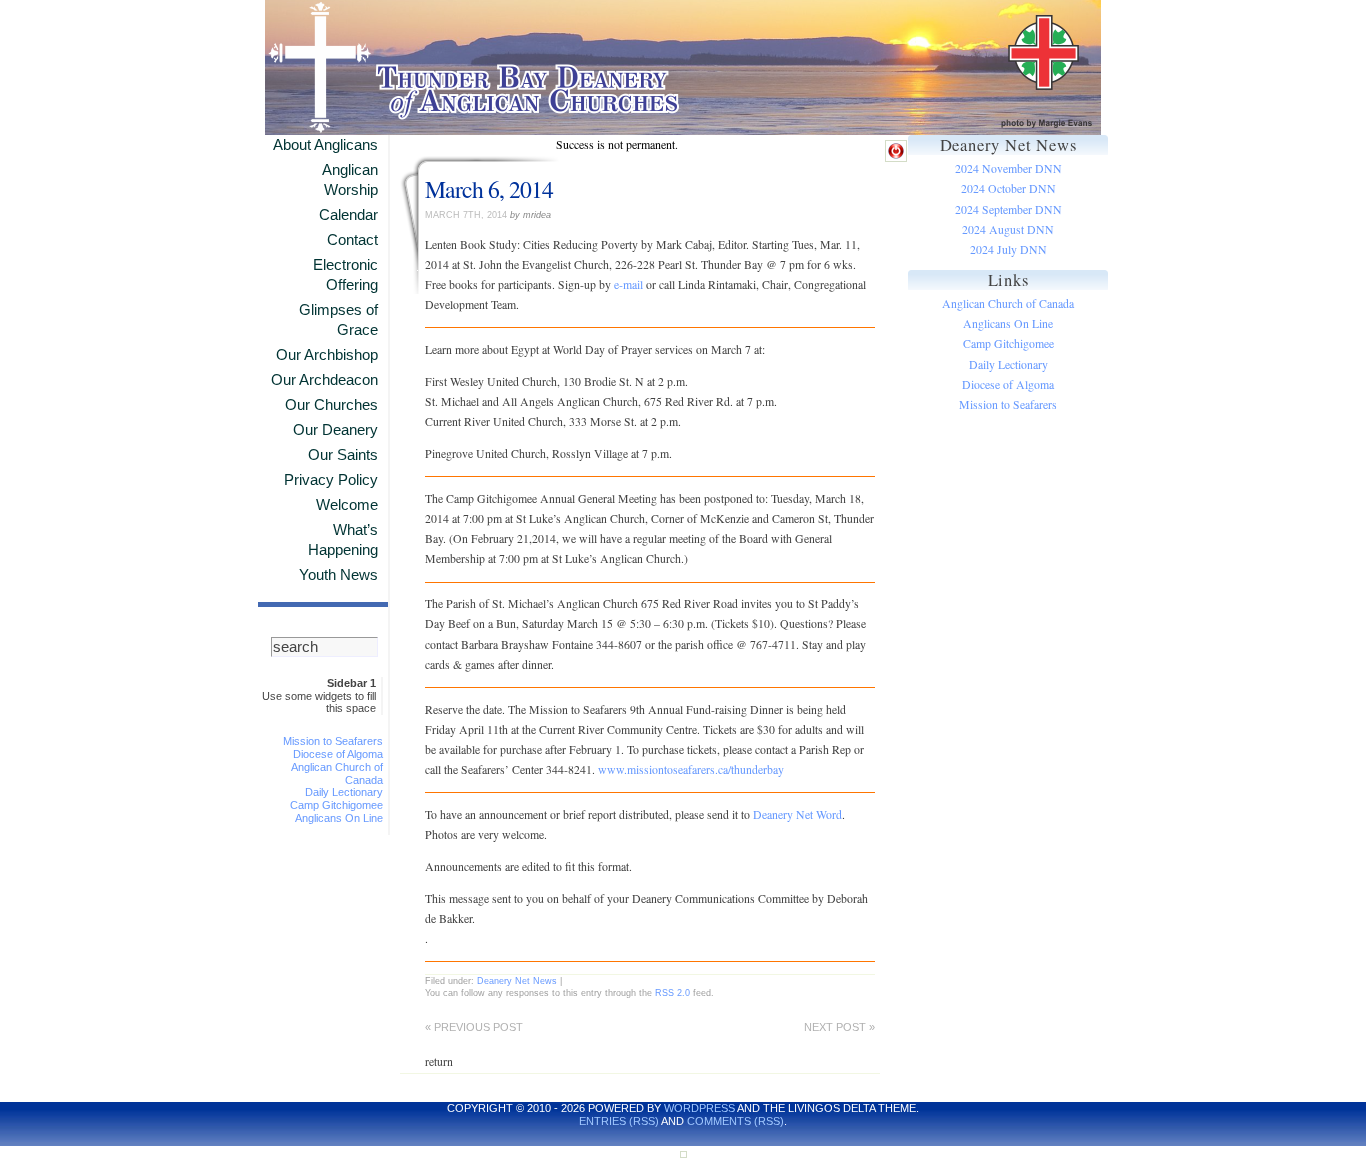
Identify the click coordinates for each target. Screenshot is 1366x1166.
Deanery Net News (517, 980)
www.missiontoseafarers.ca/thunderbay (691, 769)
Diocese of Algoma (338, 754)
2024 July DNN (1008, 249)
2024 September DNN (1008, 209)
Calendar (348, 215)
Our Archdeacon (324, 380)
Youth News (338, 575)
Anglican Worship (350, 180)
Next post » (839, 1027)
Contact (352, 240)
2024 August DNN (1008, 229)
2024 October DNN (1008, 188)
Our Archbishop (327, 355)
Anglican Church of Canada (1008, 303)
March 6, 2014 (489, 189)
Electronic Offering (345, 275)
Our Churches (331, 405)
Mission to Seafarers (333, 741)
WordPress (699, 1108)
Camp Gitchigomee (336, 805)
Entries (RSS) (619, 1121)
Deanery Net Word (797, 814)
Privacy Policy (331, 480)
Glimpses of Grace (338, 320)
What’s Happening (343, 540)
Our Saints (343, 455)
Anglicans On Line (339, 818)
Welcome (347, 505)
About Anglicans (325, 145)
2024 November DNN (1008, 168)
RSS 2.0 (672, 992)
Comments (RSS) (735, 1121)
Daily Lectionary (344, 792)
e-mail (628, 284)
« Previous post (474, 1027)
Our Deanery (335, 430)
